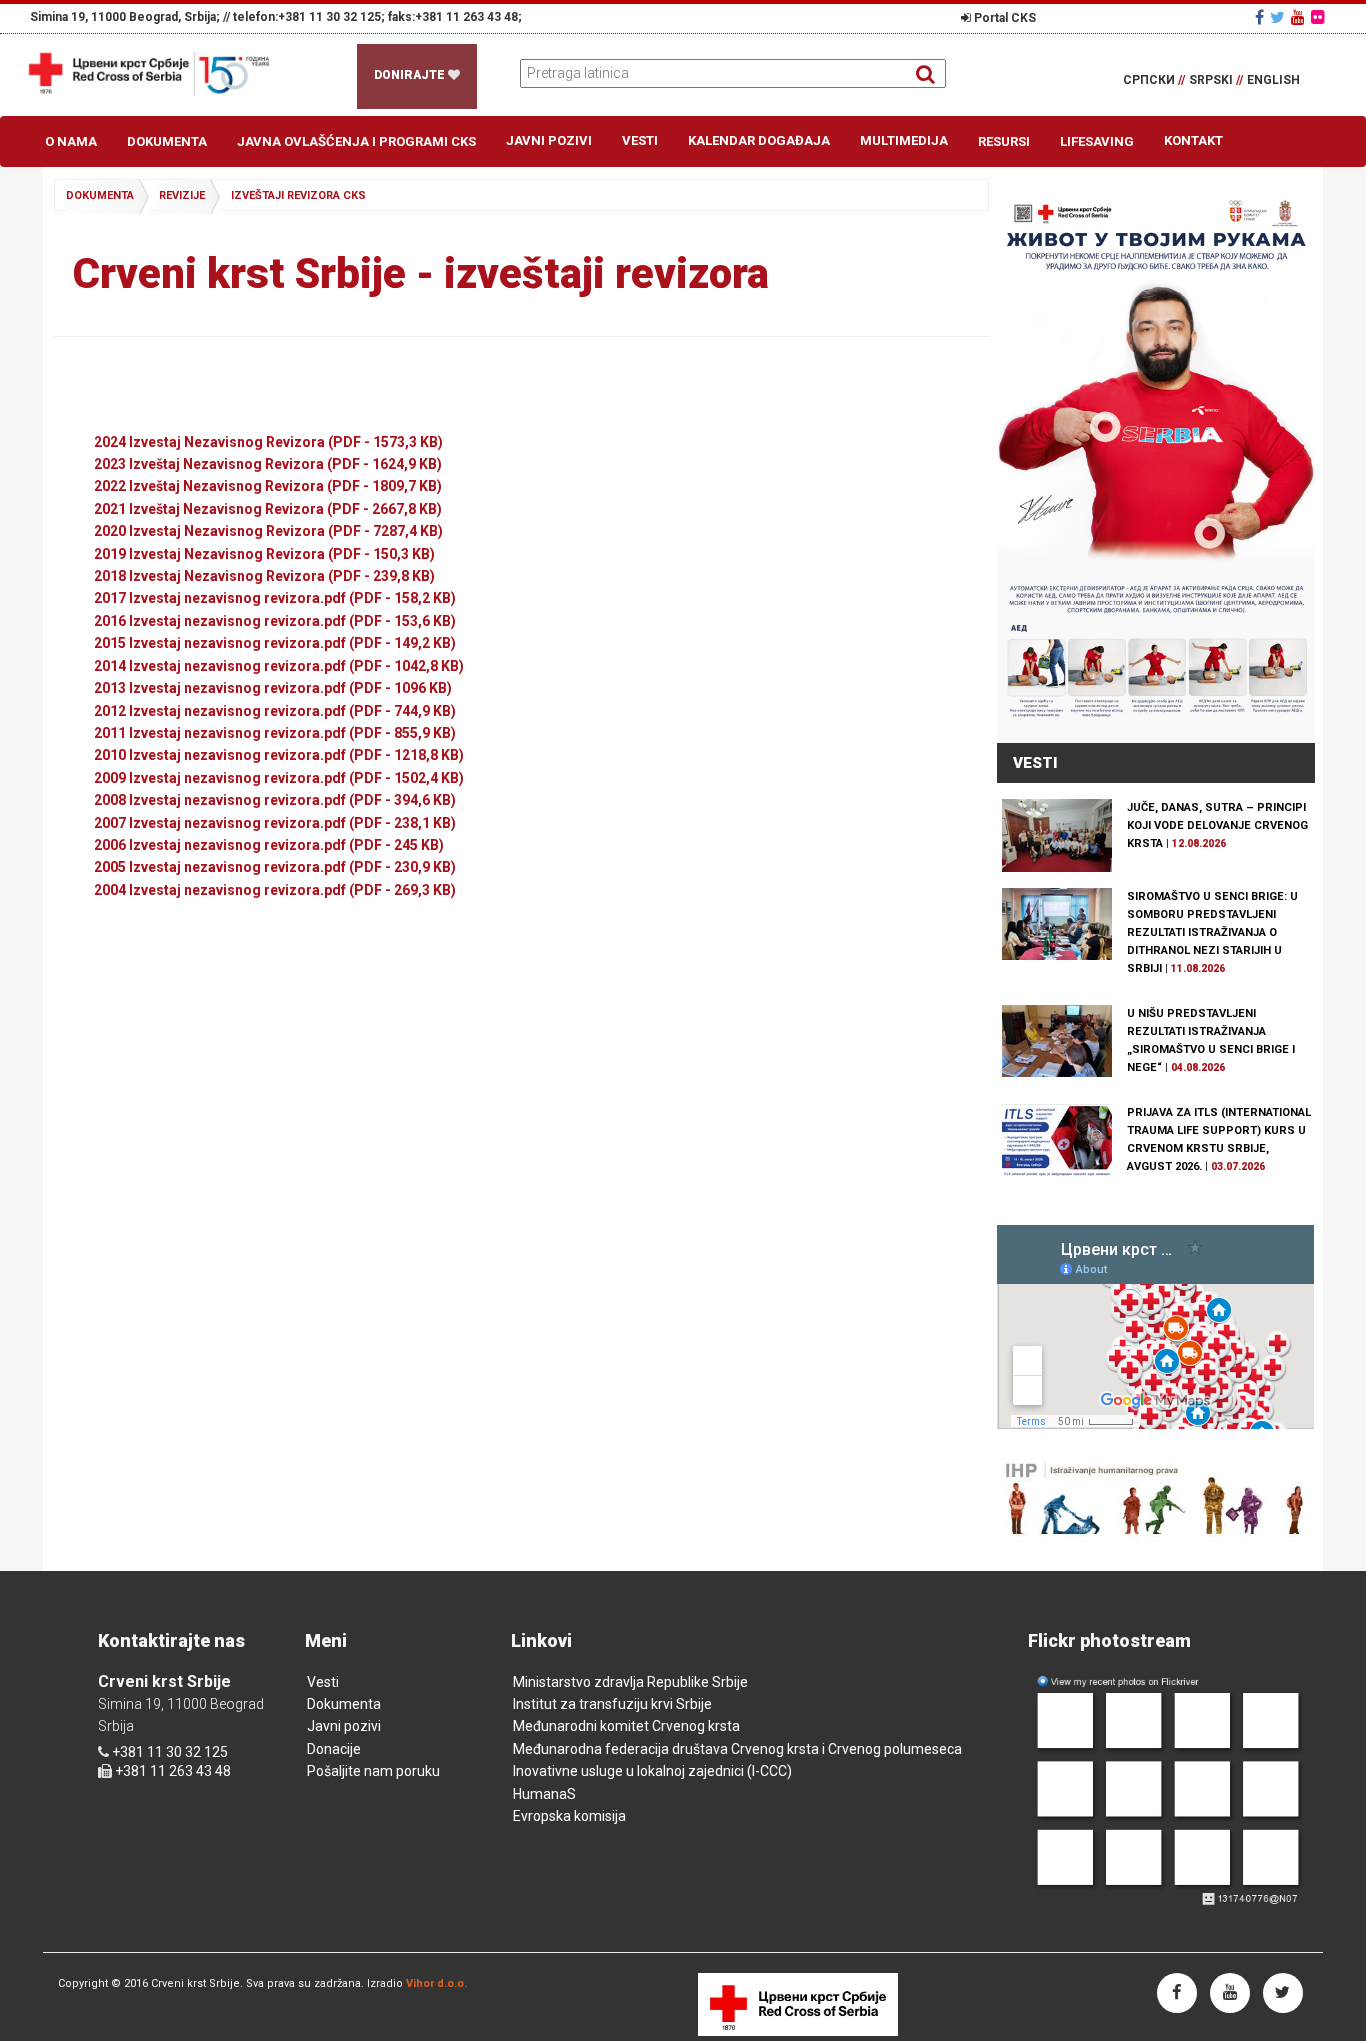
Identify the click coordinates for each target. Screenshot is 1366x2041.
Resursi (1004, 141)
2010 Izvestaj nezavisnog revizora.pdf (279, 755)
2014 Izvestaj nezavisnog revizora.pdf (279, 666)
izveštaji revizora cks (298, 195)
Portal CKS (1003, 18)
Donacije (334, 1749)
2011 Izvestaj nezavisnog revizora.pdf (275, 733)
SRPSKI (1216, 80)
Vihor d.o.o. (436, 1983)
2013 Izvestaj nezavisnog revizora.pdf (273, 688)
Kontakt (1193, 140)
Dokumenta (167, 141)
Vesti (640, 140)
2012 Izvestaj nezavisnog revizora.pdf (275, 711)
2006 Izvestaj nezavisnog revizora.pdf (269, 845)
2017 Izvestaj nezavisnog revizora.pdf (275, 598)
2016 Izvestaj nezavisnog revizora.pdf (275, 621)
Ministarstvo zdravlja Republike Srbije (630, 1682)
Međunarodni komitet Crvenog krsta (626, 1726)
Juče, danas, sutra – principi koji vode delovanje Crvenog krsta (1217, 825)
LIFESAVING (1097, 141)
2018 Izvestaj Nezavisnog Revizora (264, 576)
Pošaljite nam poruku (373, 1771)
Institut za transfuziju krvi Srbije (612, 1704)
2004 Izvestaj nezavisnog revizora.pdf (275, 890)
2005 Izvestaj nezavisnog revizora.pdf (275, 867)
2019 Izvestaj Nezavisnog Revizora (264, 554)
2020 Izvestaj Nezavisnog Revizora (268, 531)
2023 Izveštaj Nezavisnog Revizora (268, 464)
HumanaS (544, 1794)
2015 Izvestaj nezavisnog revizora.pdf (275, 643)
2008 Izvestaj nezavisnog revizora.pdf (275, 800)
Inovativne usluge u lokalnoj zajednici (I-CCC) (652, 1771)
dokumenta (100, 195)
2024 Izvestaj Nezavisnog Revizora (268, 442)
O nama (71, 141)
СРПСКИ (1154, 80)
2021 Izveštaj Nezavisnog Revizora (268, 509)
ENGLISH (1273, 80)
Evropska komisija (569, 1816)
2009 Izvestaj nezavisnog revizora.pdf (279, 778)
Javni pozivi (549, 140)
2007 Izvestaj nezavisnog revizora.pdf (275, 823)
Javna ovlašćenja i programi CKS (356, 141)
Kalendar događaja (759, 140)
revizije (182, 195)
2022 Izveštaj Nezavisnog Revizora (268, 486)
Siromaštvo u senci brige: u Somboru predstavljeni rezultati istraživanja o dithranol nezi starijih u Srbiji (1212, 932)
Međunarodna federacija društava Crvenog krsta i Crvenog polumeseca (737, 1749)
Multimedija (904, 140)
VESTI (1035, 763)
